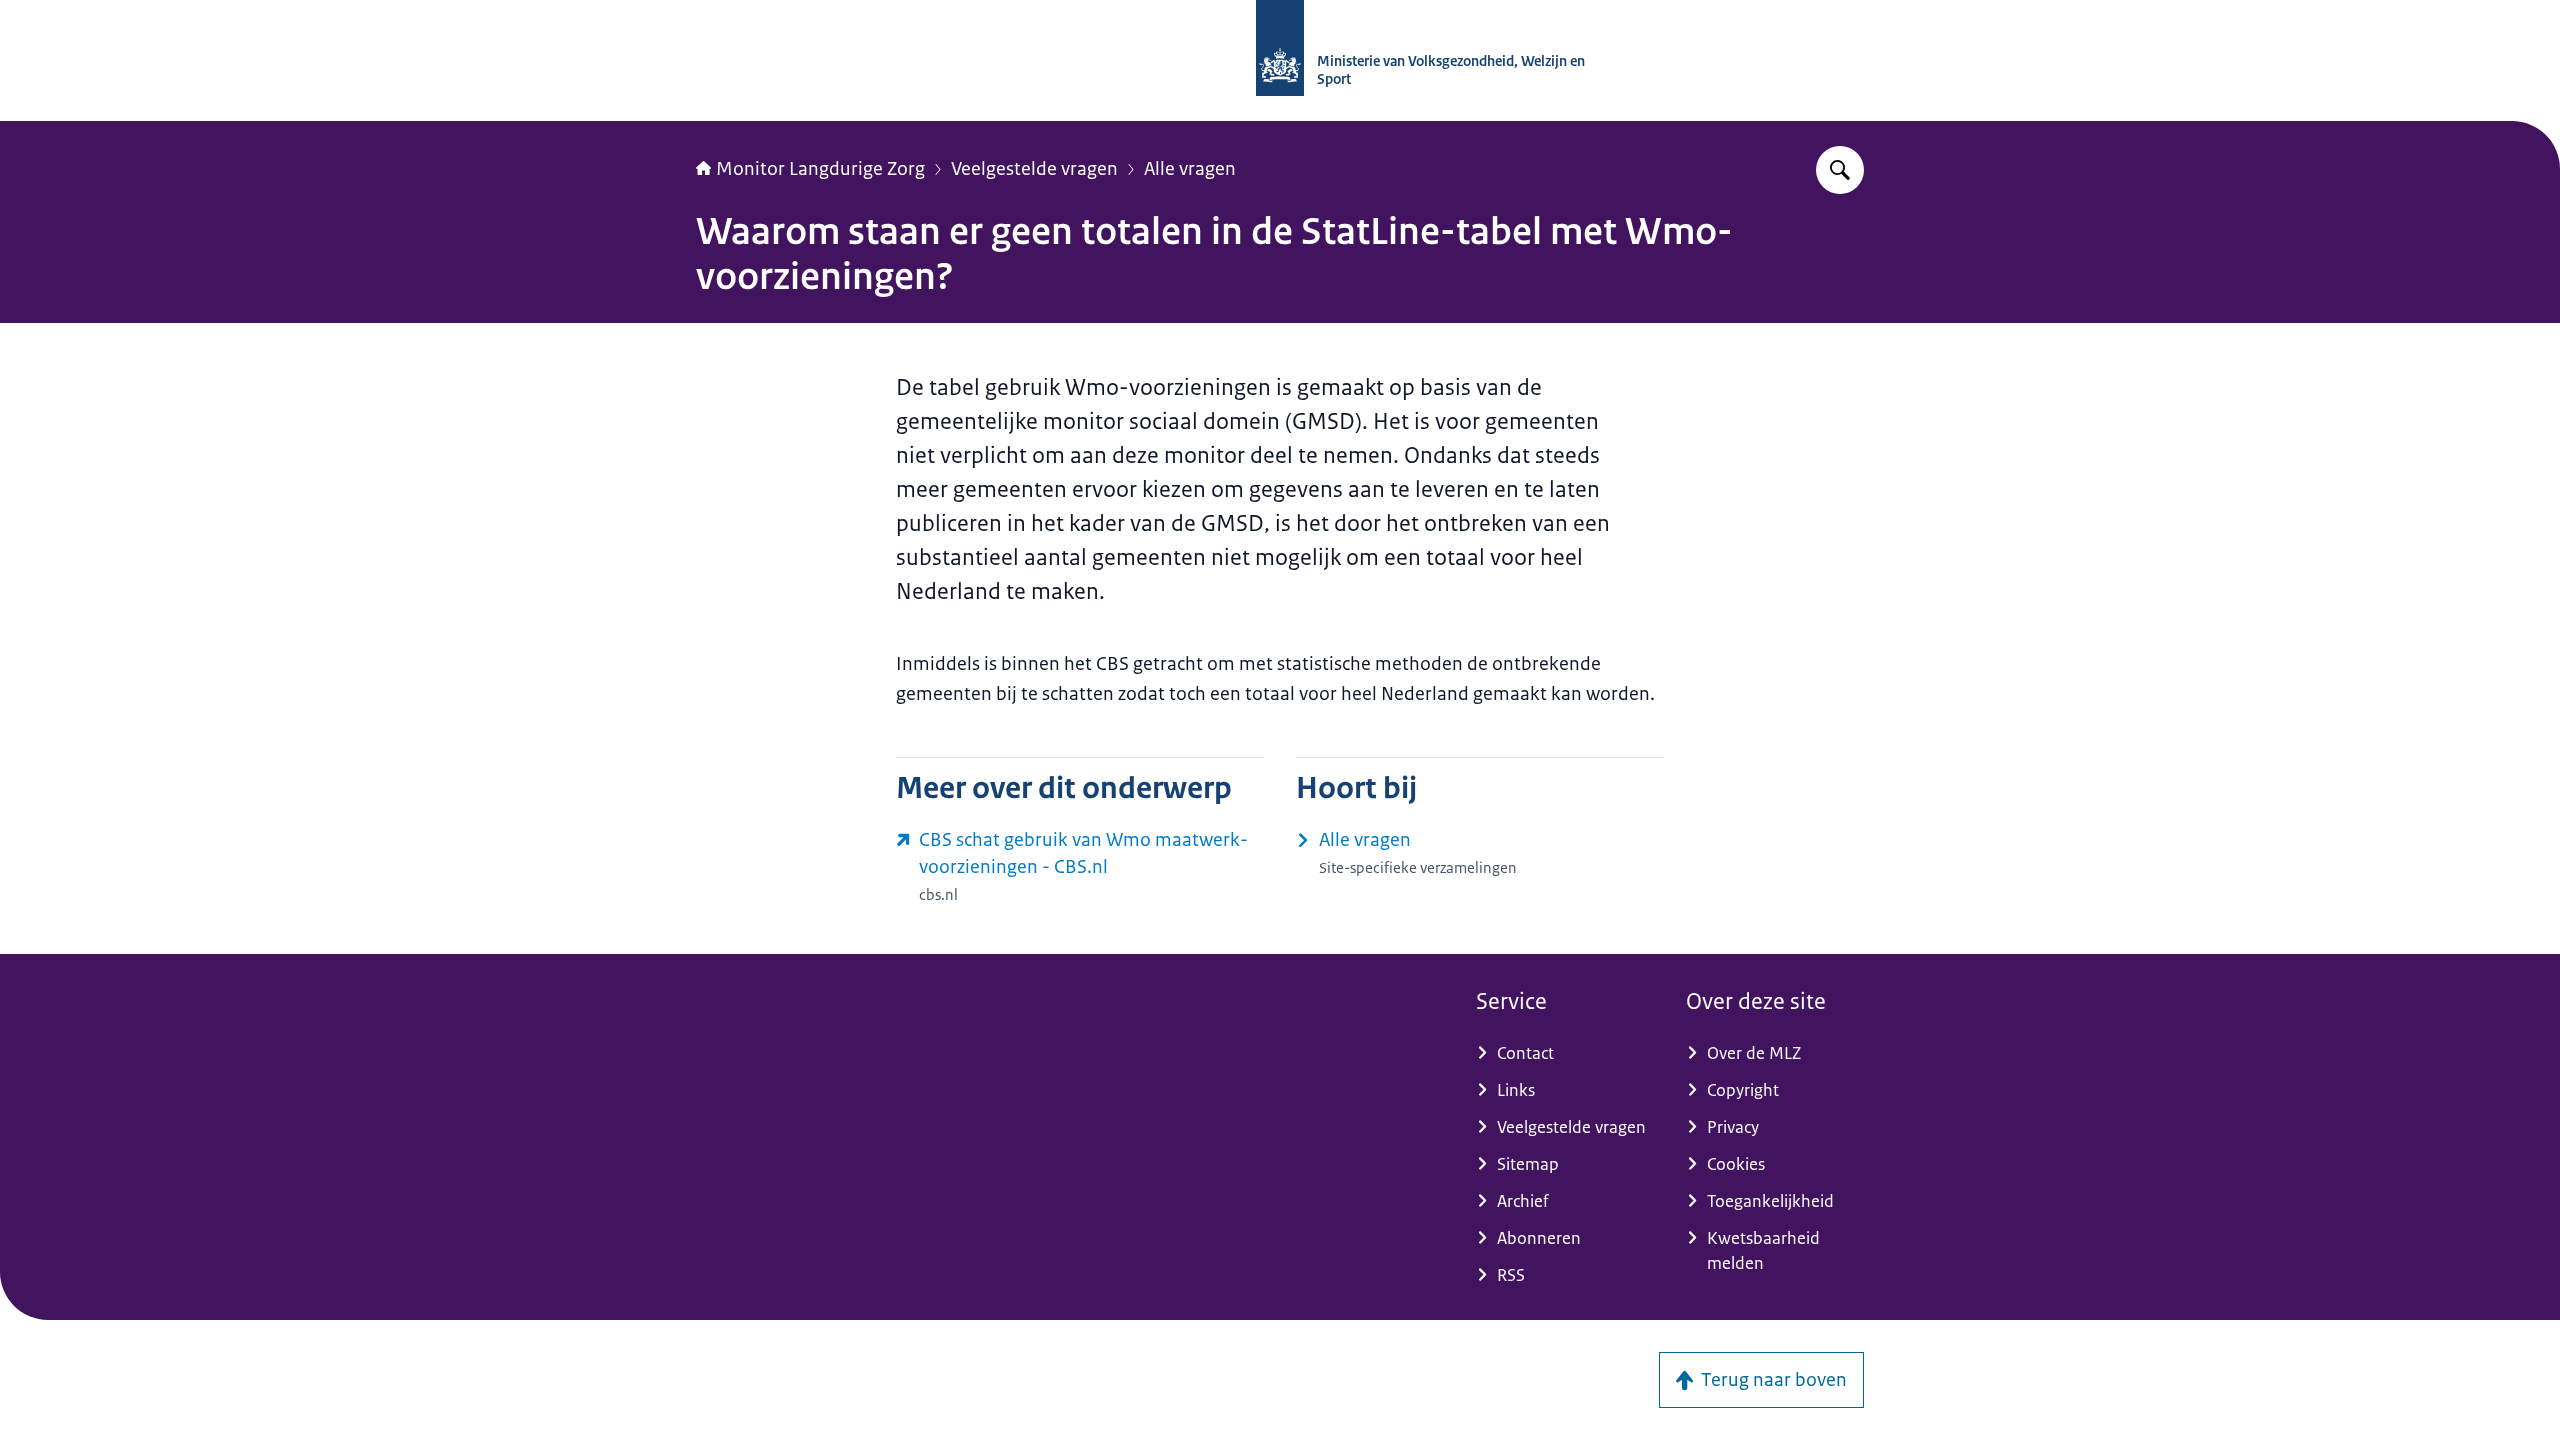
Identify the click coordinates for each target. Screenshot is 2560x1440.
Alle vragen (1190, 169)
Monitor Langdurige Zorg (820, 169)
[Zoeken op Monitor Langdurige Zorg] (1840, 170)
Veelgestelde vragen (1034, 169)
